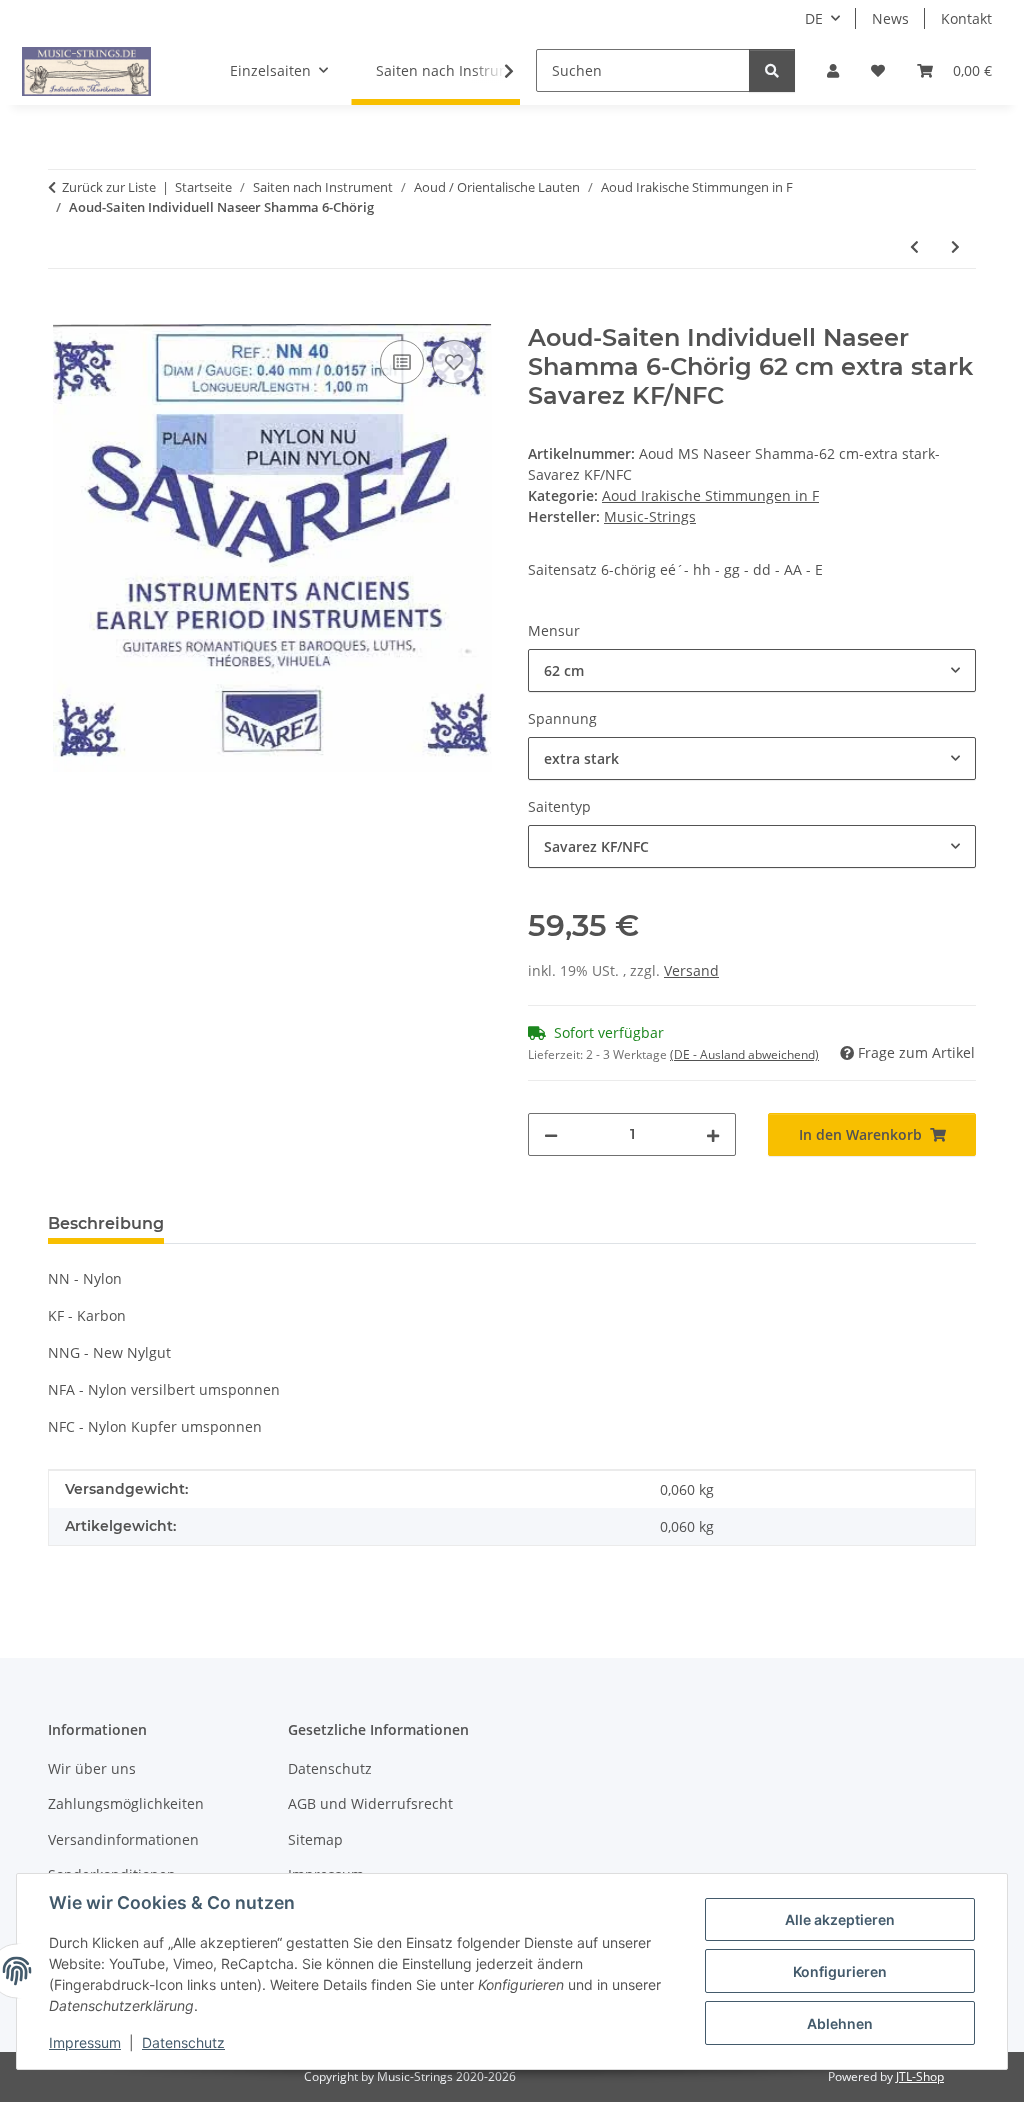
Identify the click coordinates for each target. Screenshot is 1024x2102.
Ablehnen (840, 2023)
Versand (691, 970)
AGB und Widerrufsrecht (370, 1803)
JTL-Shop (920, 2076)
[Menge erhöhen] (713, 1134)
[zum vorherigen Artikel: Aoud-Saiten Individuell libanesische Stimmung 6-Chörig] (914, 246)
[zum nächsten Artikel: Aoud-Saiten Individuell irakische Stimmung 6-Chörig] (955, 246)
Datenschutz (183, 2042)
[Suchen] (772, 70)
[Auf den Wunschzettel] (454, 362)
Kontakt (966, 18)
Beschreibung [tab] (106, 1223)
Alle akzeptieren (840, 1919)
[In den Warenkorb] (64, 313)
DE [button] (814, 18)
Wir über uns (92, 1768)
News (890, 18)
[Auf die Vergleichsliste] (402, 362)
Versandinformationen (123, 1839)
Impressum (85, 2042)
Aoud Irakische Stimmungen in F (710, 495)
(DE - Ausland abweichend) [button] (744, 1054)
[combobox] (752, 670)
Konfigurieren (840, 1971)
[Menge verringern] (551, 1134)
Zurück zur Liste (109, 187)
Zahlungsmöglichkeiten (126, 1803)
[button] (833, 70)
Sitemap (315, 1839)
